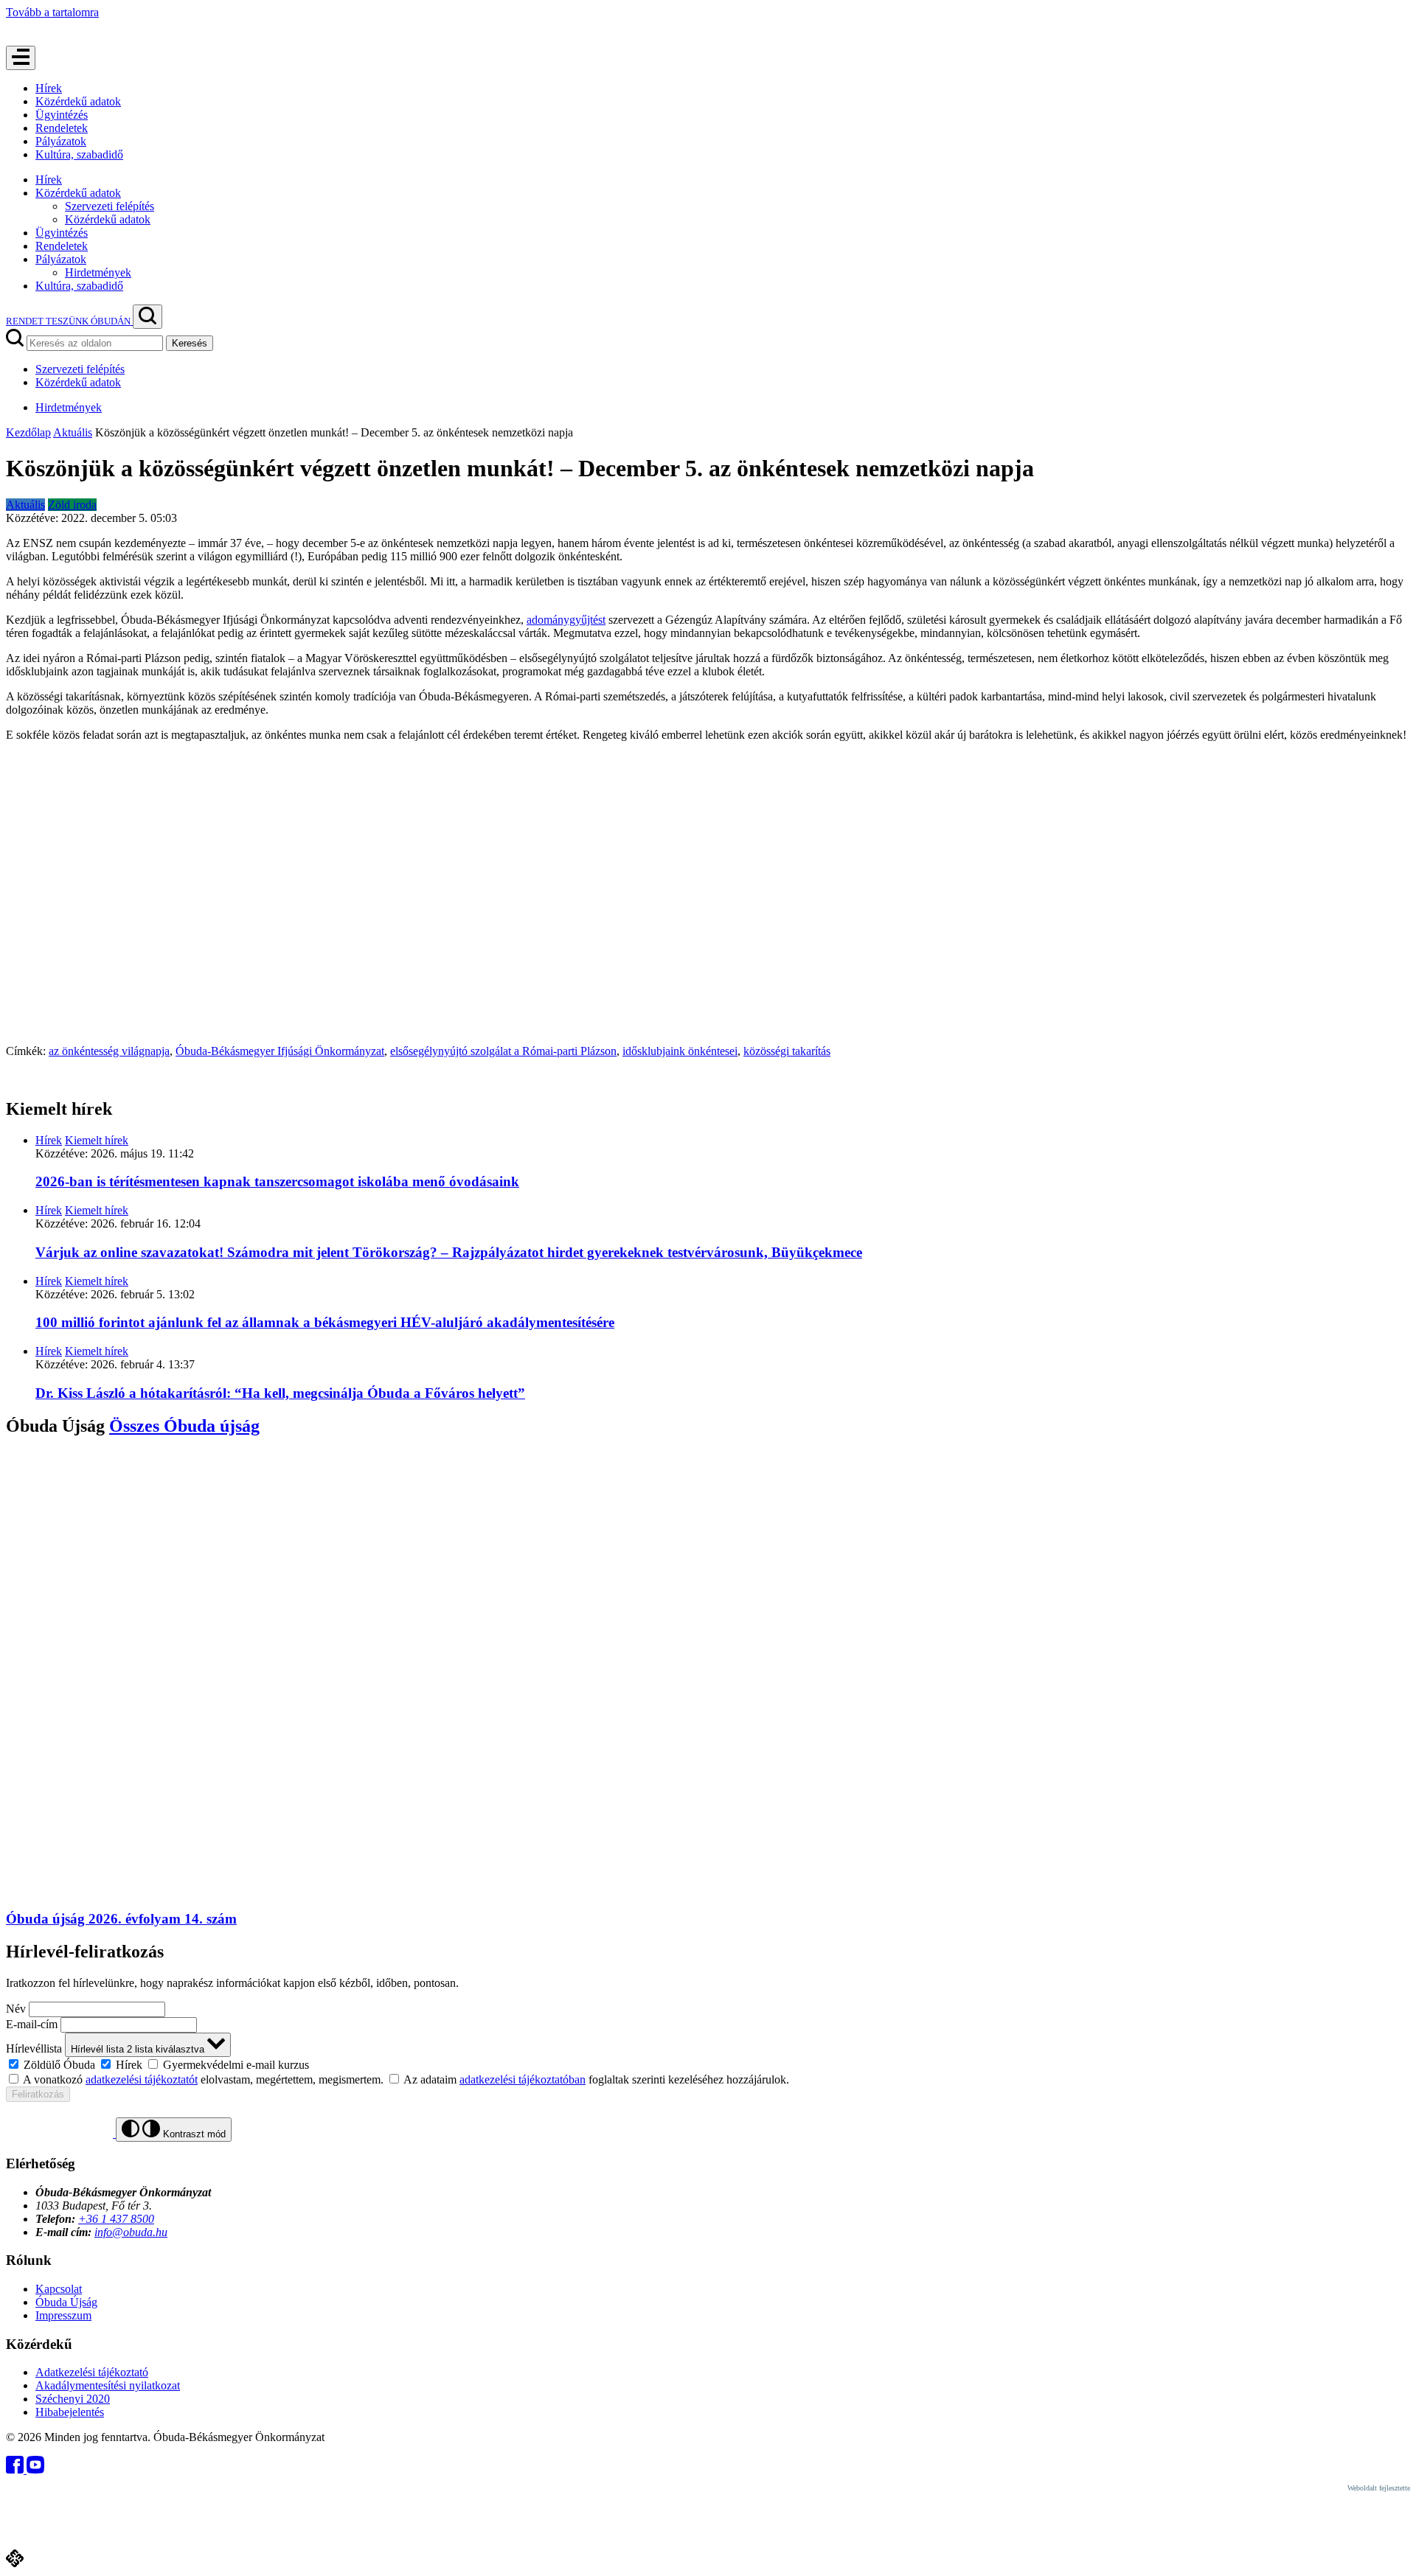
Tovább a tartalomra (52, 12)
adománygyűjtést (566, 620)
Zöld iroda (72, 505)
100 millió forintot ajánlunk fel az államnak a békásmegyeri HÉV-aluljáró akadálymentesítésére (325, 1322)
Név (16, 2009)
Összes (184, 1426)
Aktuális (73, 432)
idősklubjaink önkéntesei (680, 1051)
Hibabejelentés (70, 2412)
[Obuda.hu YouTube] (35, 2469)
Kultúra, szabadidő (79, 154)
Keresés (190, 343)
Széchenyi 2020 (73, 2399)
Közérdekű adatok (78, 101)
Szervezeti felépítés (110, 206)
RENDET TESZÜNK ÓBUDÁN (69, 321)
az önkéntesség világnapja (109, 1051)
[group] (708, 2064)
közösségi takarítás (787, 1051)
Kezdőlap (28, 432)
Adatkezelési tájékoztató (92, 2372)
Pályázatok (61, 141)
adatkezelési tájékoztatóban (523, 2079)
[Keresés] (147, 317)
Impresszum (63, 2315)
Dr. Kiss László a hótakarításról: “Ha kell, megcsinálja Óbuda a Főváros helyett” (280, 1393)
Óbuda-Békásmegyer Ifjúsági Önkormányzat (280, 1051)
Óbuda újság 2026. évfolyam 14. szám (121, 1919)
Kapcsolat (59, 2289)
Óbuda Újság (66, 2302)
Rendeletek (62, 128)
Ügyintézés (62, 115)
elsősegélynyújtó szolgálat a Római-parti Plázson (503, 1051)
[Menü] (21, 58)
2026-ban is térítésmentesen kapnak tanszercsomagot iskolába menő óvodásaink (277, 1181)
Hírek (49, 88)
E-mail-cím (32, 2024)
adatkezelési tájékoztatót (142, 2079)
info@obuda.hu (131, 2232)
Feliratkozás (38, 2094)
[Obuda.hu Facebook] (16, 2469)
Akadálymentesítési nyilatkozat (108, 2385)
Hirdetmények (98, 272)
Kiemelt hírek (97, 1140)
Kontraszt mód (193, 2134)
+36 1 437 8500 (116, 2219)
